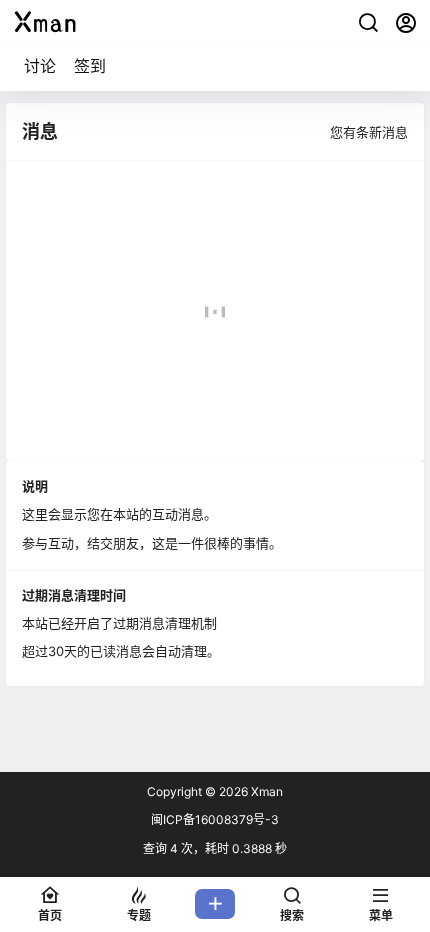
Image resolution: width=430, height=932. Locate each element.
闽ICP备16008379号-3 (215, 819)
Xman (265, 791)
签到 (90, 66)
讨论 (40, 66)
